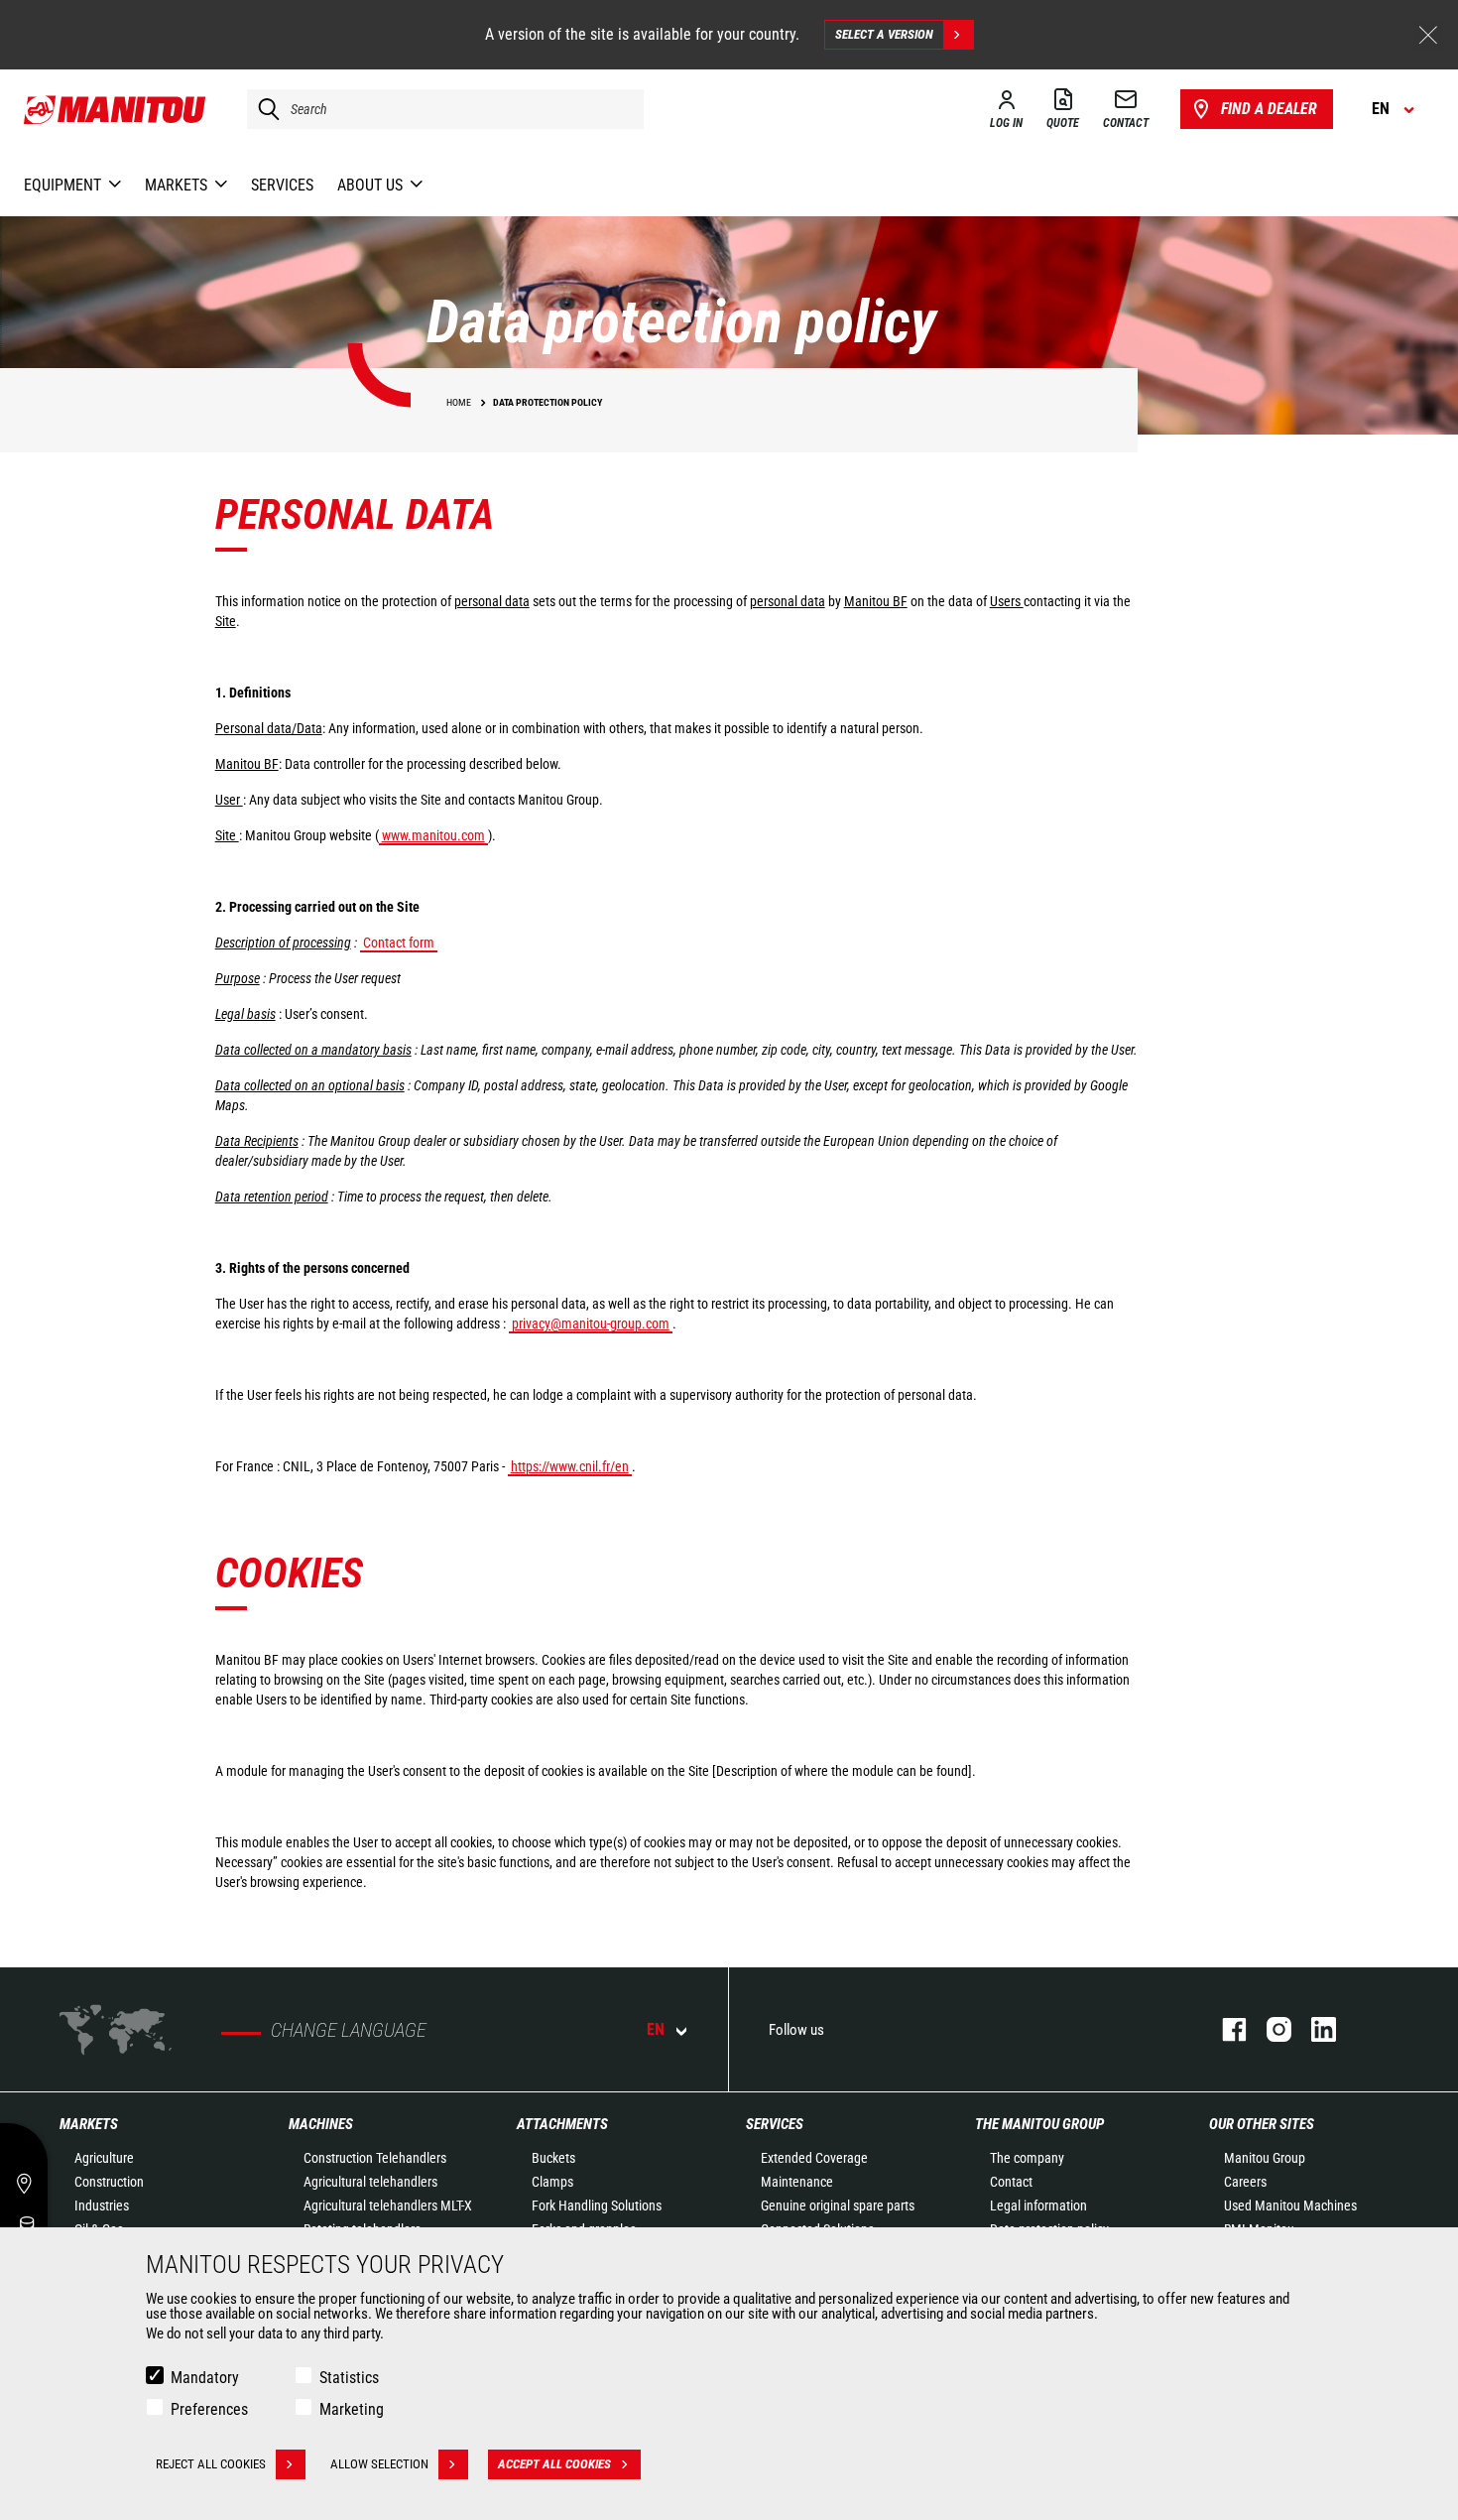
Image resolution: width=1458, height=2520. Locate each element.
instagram (1269, 2029)
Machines (321, 2124)
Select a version (884, 34)
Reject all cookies (211, 2464)
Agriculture (104, 2158)
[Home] (116, 109)
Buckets (553, 2158)
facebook (1224, 2029)
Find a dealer (1269, 109)
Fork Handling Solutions (597, 2205)
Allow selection (379, 2464)
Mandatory (205, 2378)
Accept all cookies (554, 2464)
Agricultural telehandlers (370, 2182)
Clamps (552, 2182)
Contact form (399, 943)
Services (775, 2124)
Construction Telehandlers (375, 2158)
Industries (102, 2205)
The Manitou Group (1039, 2124)
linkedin (1314, 2029)
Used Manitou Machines (1290, 2205)
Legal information (1038, 2205)
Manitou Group (1265, 2158)
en (656, 2029)
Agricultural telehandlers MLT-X (388, 2205)
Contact (1011, 2182)
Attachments (562, 2124)
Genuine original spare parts (838, 2205)
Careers (1245, 2182)
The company (1027, 2158)
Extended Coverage (814, 2158)
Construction (109, 2182)
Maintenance (797, 2182)
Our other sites (1262, 2124)
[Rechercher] (264, 109)
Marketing (352, 2409)
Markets (89, 2124)
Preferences (209, 2409)
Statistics (349, 2378)
